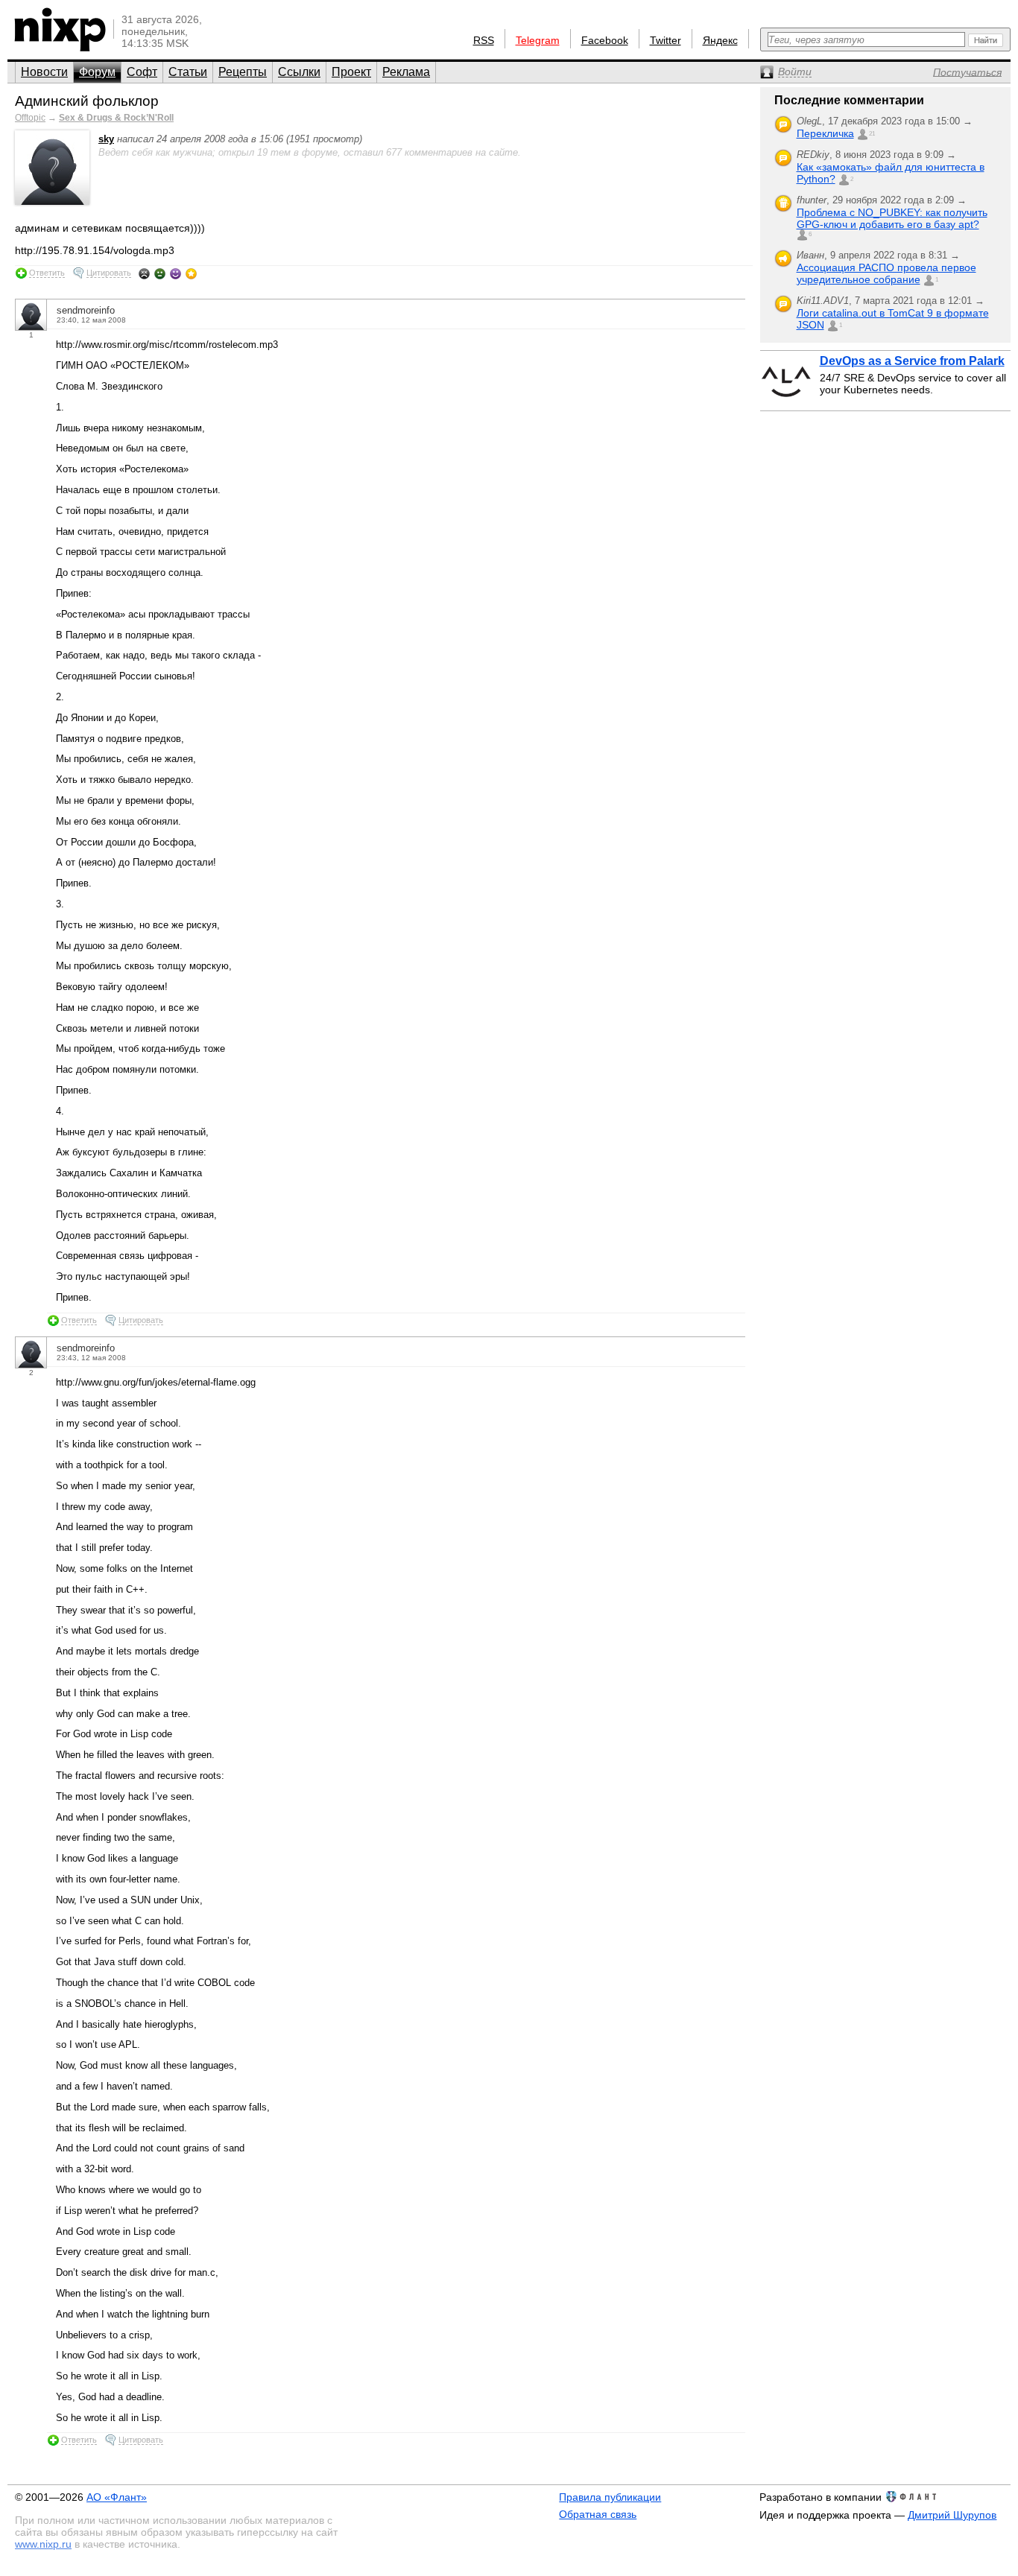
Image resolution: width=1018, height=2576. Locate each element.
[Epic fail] (144, 273)
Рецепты (243, 72)
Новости (44, 72)
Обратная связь (598, 2514)
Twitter (666, 40)
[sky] (52, 202)
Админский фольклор (87, 101)
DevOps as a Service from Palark (912, 361)
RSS (484, 40)
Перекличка (825, 133)
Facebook (605, 40)
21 (872, 134)
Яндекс (720, 40)
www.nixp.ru (43, 2544)
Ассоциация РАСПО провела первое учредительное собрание (886, 273)
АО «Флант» (117, 2497)
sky (106, 139)
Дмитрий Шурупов (952, 2515)
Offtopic (30, 118)
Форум (97, 72)
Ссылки (299, 72)
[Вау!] (191, 273)
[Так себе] (160, 273)
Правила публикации (610, 2497)
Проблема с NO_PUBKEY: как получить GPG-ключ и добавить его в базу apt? (892, 218)
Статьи (188, 72)
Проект (351, 72)
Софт (142, 72)
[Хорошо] (176, 273)
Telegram (538, 40)
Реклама (406, 72)
